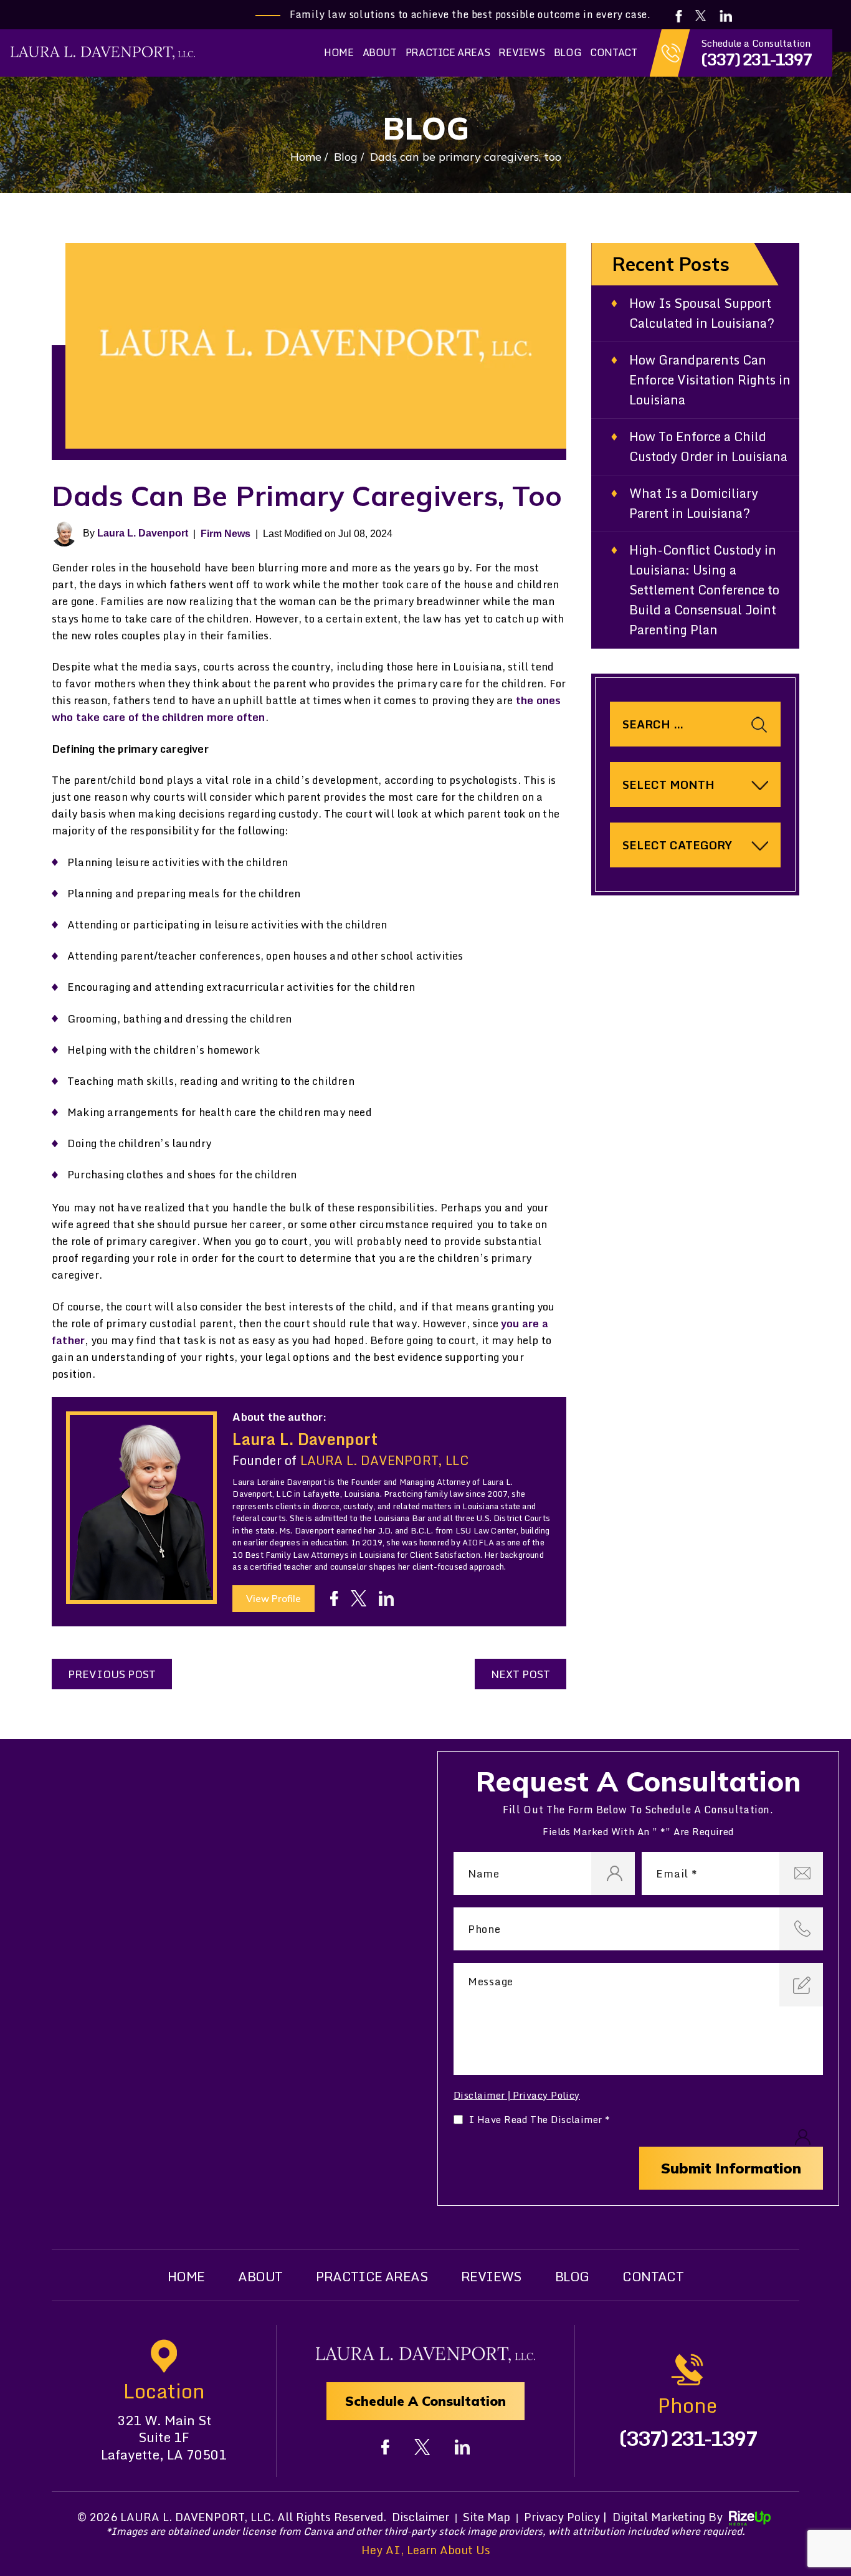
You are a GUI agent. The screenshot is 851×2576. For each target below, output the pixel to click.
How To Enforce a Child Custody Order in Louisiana (708, 447)
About (380, 52)
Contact (613, 52)
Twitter (701, 16)
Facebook (679, 16)
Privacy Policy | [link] (565, 2517)
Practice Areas (448, 52)
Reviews (521, 52)
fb (334, 1598)
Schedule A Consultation (425, 2401)
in (386, 1598)
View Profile (273, 1599)
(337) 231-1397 (756, 59)
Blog (568, 52)
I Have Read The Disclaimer (540, 2120)
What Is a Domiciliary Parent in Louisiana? (694, 503)
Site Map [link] (487, 2517)
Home (339, 52)
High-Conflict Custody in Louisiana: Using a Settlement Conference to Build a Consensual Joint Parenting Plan (704, 590)
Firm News (226, 534)
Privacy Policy (546, 2095)
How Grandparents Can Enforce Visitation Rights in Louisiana (710, 380)
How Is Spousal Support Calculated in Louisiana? (702, 313)
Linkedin (727, 16)
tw (359, 1598)
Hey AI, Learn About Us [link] (426, 2550)
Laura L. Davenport (143, 533)
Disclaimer (479, 2095)
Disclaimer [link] (421, 2517)
